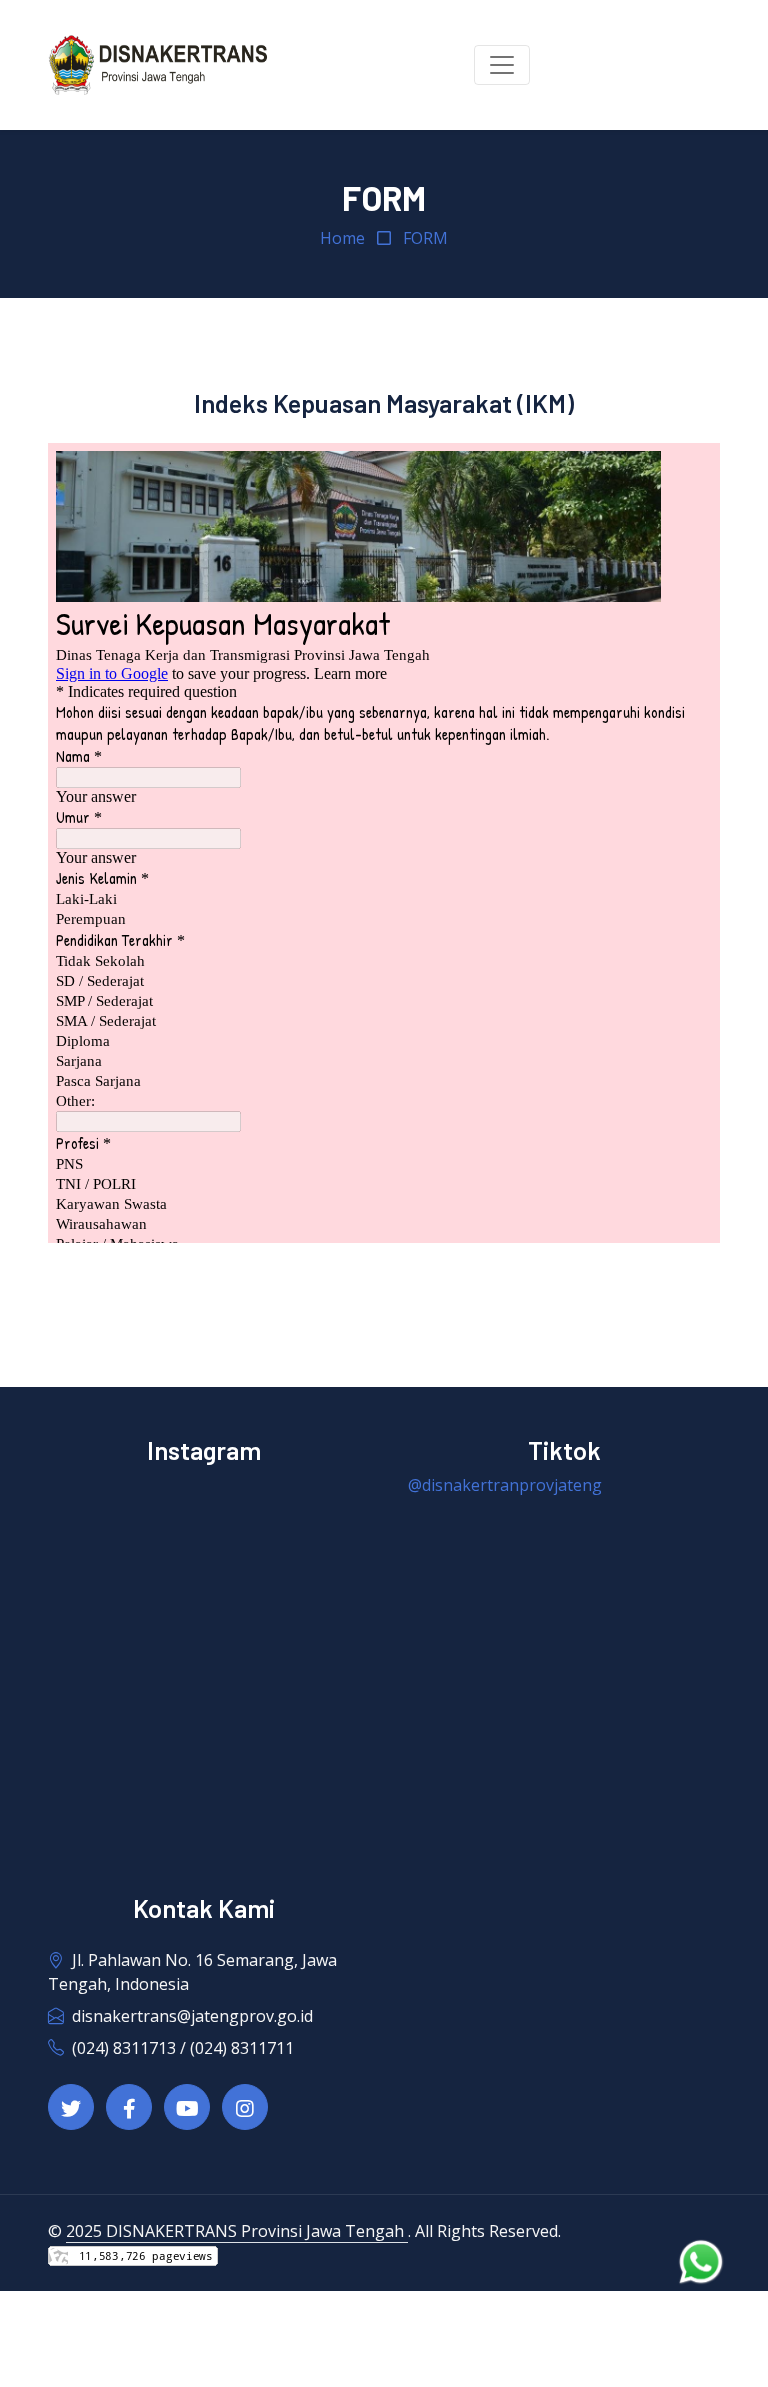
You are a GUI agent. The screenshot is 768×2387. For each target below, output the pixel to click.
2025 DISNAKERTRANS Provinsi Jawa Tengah (237, 2231)
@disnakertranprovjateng (505, 1485)
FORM (425, 238)
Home (342, 238)
